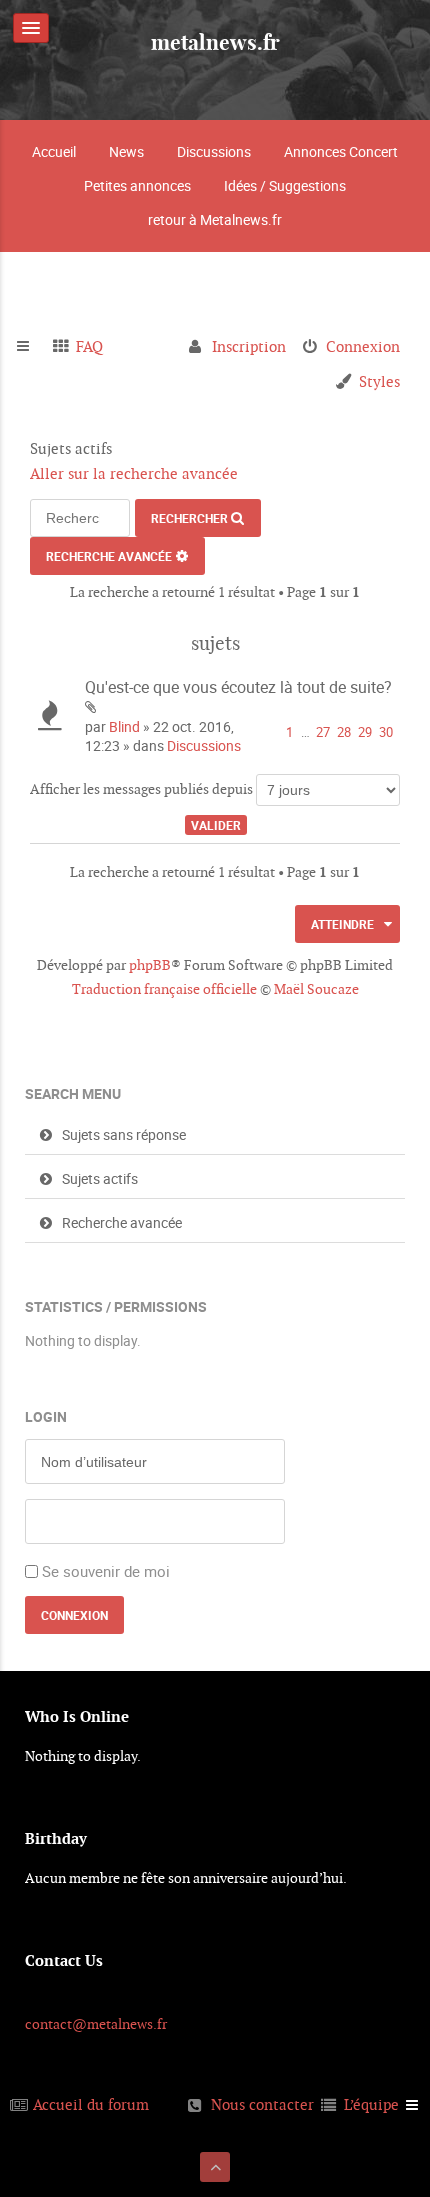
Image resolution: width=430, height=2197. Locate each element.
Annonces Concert (341, 151)
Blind (124, 726)
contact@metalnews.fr (96, 2024)
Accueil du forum (91, 2104)
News (126, 151)
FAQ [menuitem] (89, 346)
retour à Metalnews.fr (215, 219)
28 (344, 732)
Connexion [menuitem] (363, 346)
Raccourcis (31, 347)
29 (365, 732)
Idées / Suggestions (285, 185)
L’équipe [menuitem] (371, 2104)
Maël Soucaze (316, 989)
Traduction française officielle (164, 989)
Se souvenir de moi (106, 1571)
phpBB (150, 965)
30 (386, 732)
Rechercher (189, 518)
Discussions (214, 151)
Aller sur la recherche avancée (134, 473)
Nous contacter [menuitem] (262, 2104)
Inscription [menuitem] (249, 346)
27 (323, 732)
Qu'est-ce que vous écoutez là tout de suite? (238, 687)
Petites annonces (137, 185)
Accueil (54, 151)
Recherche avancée (109, 556)
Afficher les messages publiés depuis (143, 789)
